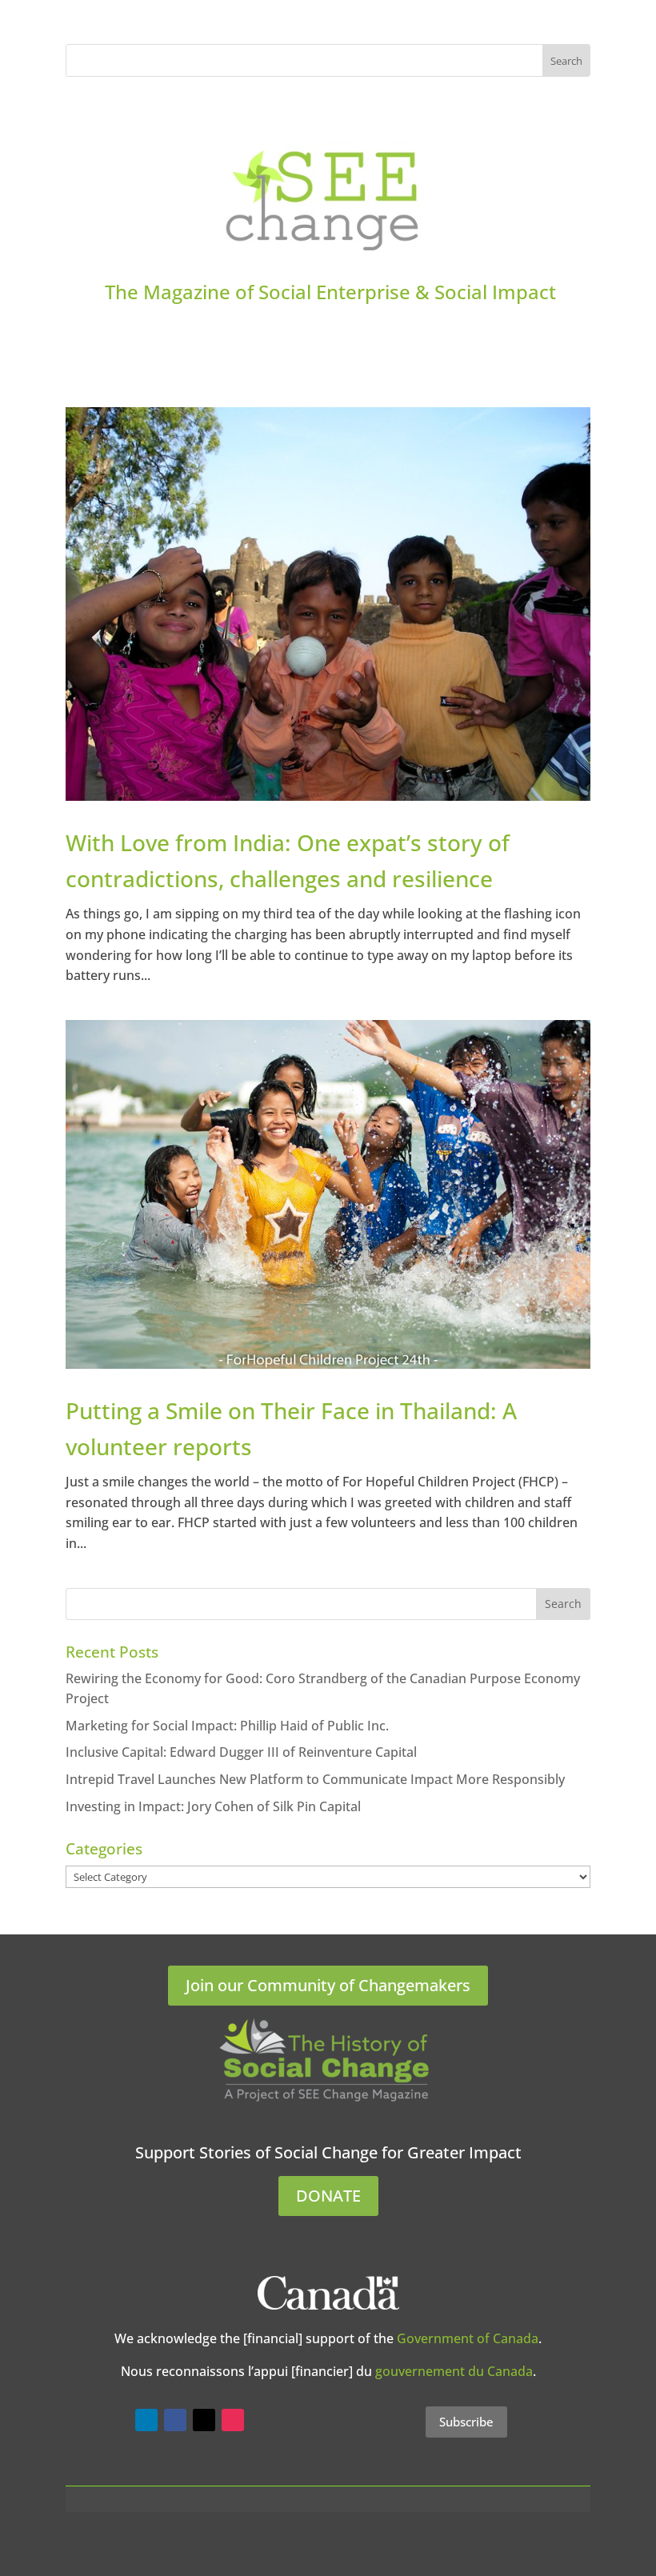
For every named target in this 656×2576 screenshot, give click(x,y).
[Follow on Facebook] (175, 2420)
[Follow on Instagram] (233, 2420)
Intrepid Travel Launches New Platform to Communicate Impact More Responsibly (315, 1779)
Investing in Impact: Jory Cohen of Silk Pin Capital (213, 1806)
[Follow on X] (204, 2420)
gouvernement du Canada (454, 2371)
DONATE (328, 2196)
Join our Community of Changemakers (328, 1985)
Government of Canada (468, 2338)
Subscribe (466, 2422)
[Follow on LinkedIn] (146, 2420)
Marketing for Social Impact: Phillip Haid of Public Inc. (227, 1726)
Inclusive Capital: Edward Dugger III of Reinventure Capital (241, 1752)
